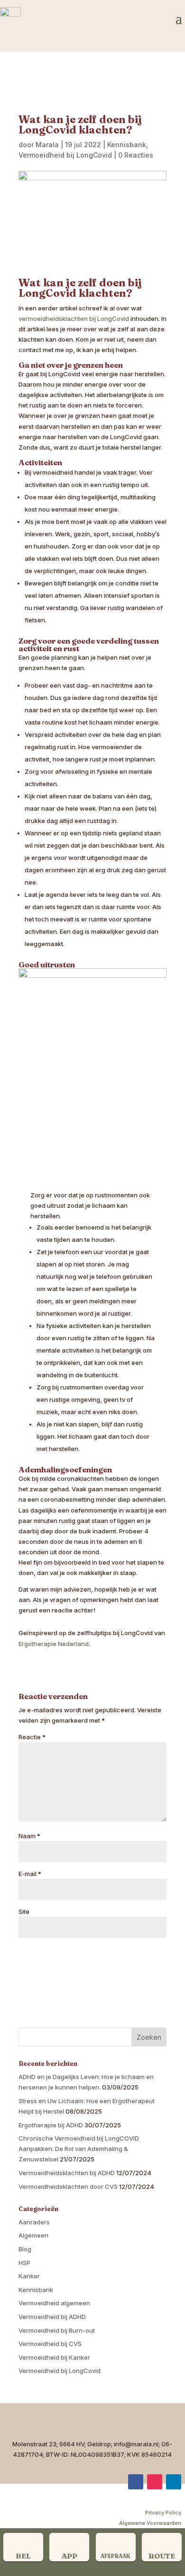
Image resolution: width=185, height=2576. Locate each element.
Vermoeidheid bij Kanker (54, 2357)
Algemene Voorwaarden (150, 2523)
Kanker (29, 2276)
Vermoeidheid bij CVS (50, 2344)
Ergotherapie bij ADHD (51, 2125)
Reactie (32, 1737)
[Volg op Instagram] (155, 2482)
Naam (29, 1836)
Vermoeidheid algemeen (54, 2303)
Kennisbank (127, 145)
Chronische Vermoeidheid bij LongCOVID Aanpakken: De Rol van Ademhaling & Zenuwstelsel (79, 2149)
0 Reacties (136, 155)
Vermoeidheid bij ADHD (52, 2317)
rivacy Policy (165, 2513)
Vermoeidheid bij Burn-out (57, 2330)
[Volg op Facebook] (136, 2482)
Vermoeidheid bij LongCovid (65, 155)
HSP (24, 2263)
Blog (25, 2249)
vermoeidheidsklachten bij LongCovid (74, 319)
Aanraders (34, 2222)
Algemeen (33, 2235)
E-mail (30, 1874)
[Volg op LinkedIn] (174, 2482)
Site (24, 1912)
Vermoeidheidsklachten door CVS (68, 2187)
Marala (47, 145)
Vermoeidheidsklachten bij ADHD (67, 2173)
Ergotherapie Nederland (54, 1644)
